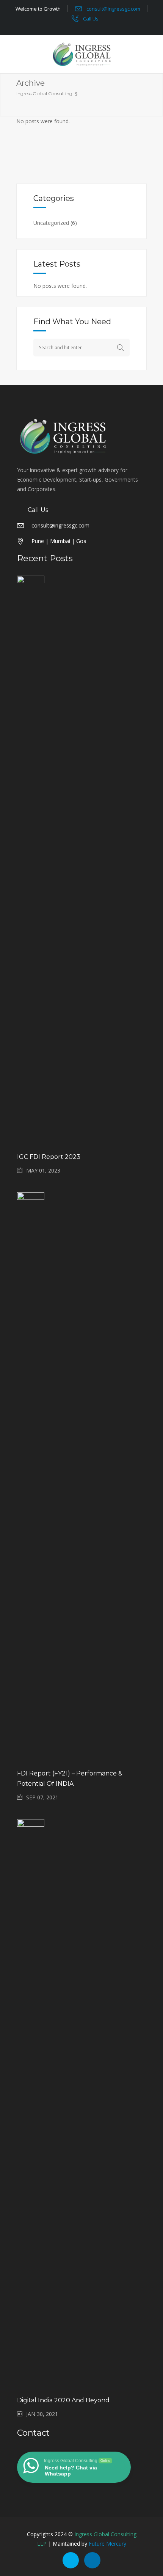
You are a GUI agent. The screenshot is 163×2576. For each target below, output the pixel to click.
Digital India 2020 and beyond (63, 2400)
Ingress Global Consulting (44, 93)
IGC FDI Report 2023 (49, 1157)
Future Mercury (107, 2544)
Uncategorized (51, 223)
